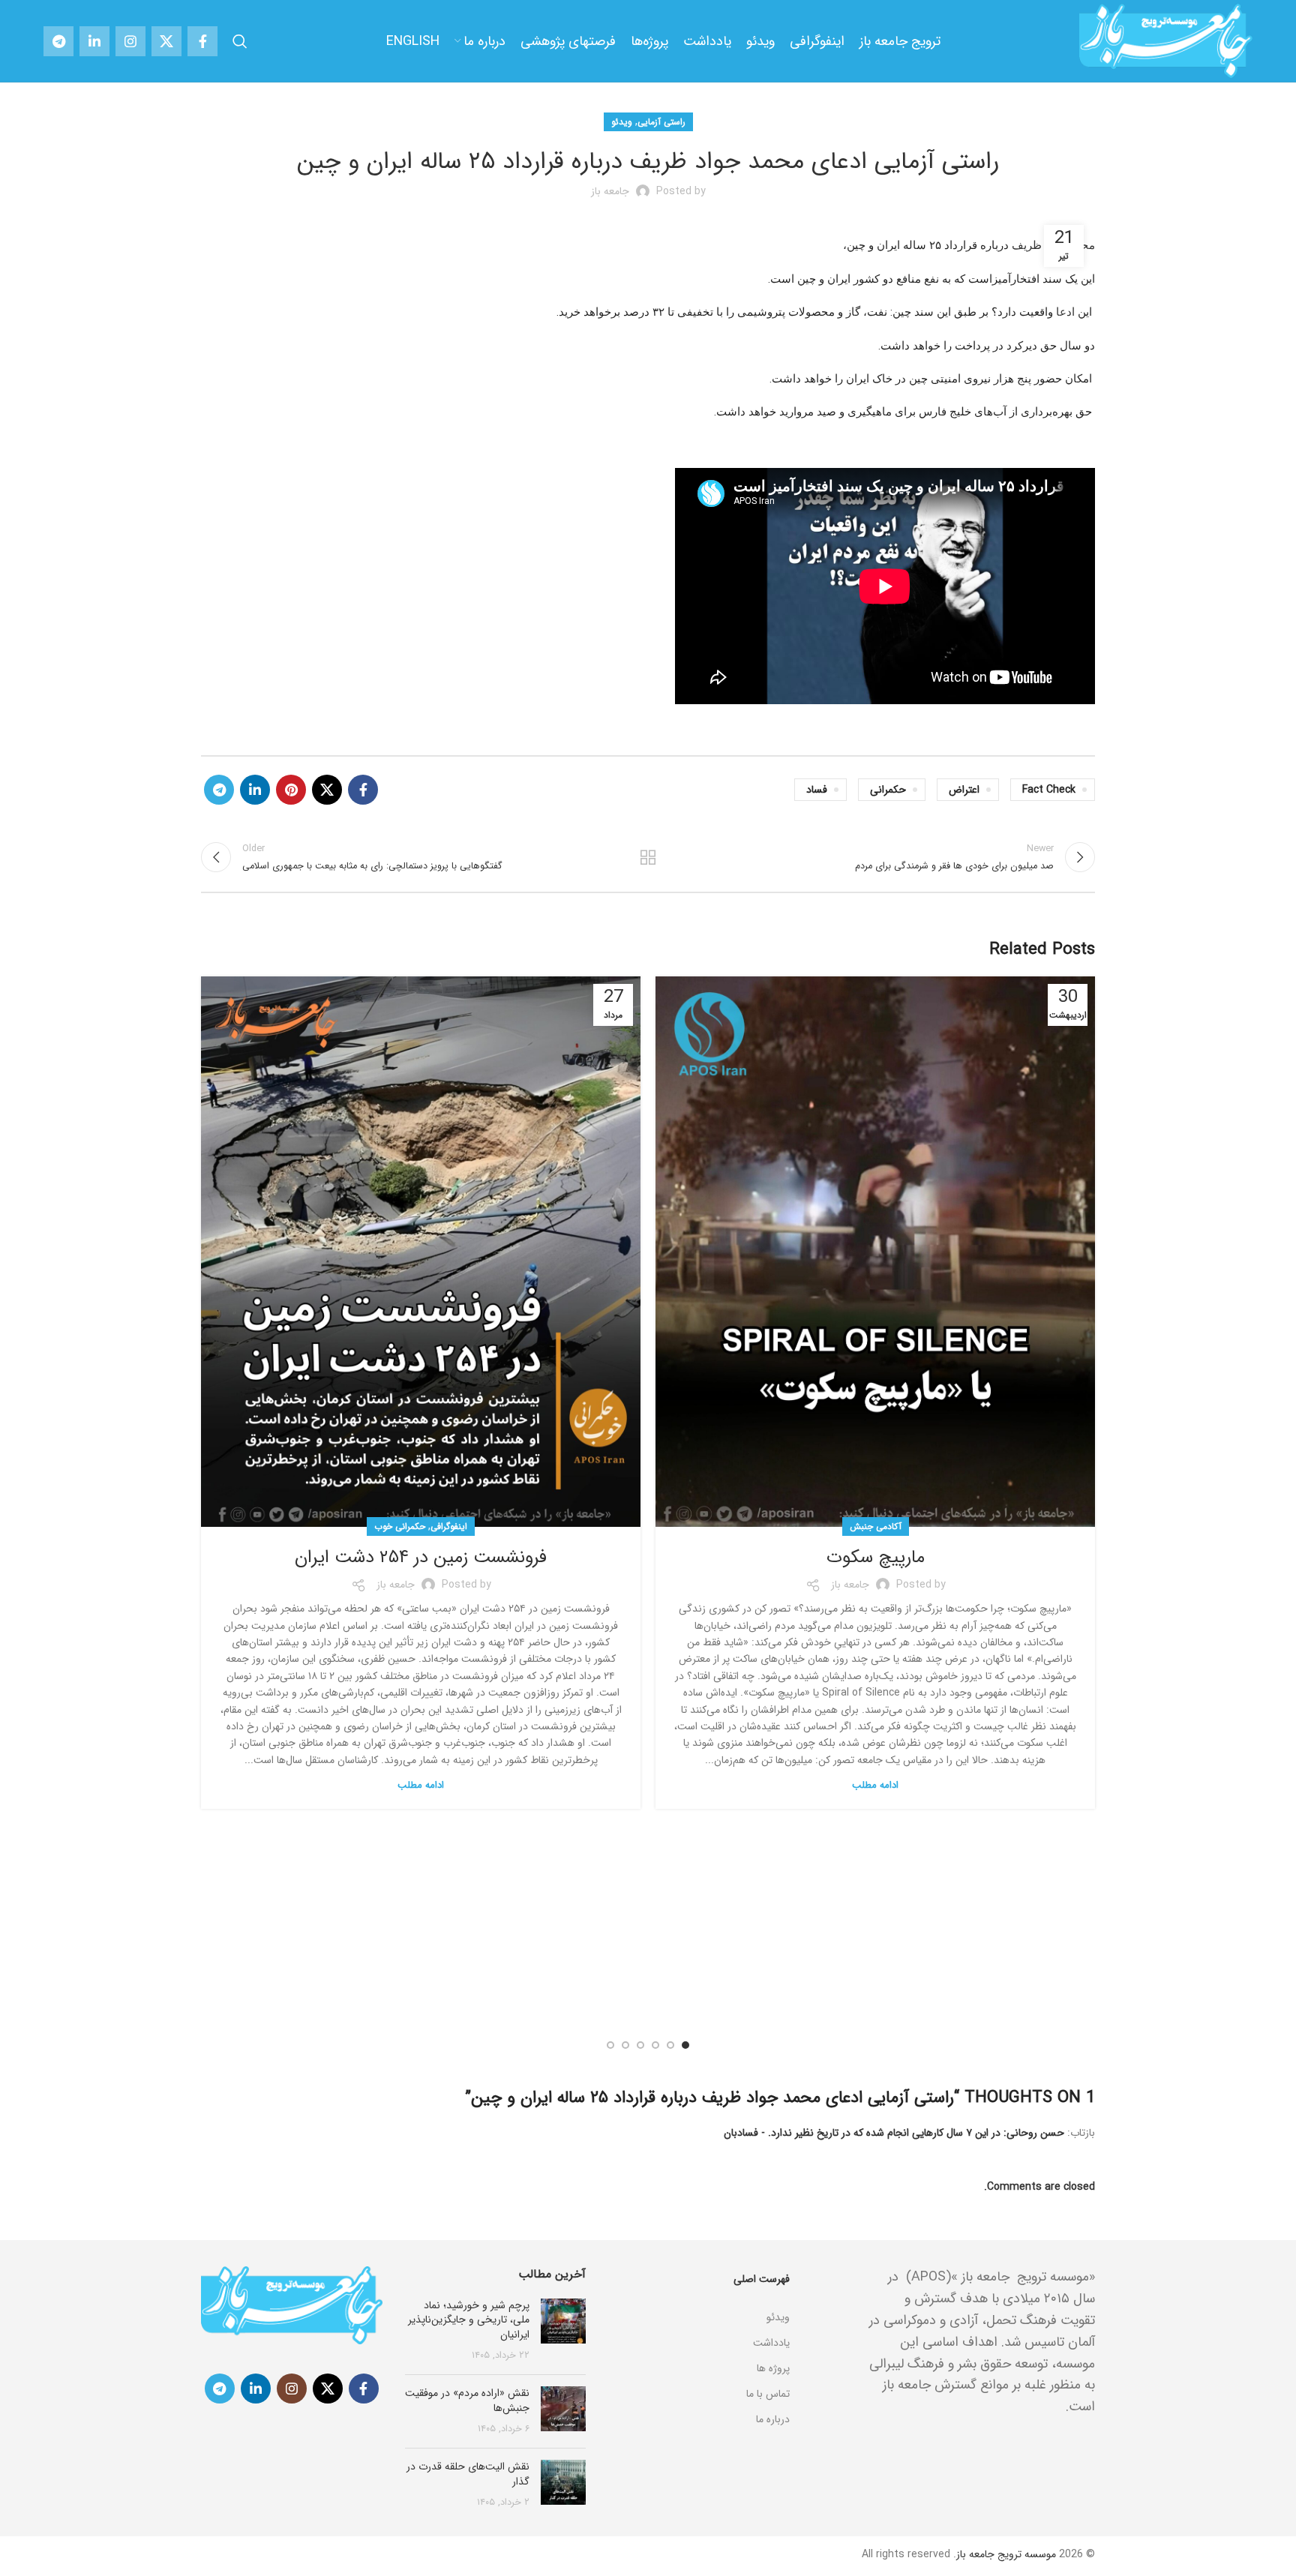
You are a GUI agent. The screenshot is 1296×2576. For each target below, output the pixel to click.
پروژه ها (773, 2368)
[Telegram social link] (58, 41)
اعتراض (964, 790)
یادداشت (771, 2343)
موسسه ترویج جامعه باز (1006, 2554)
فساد (817, 790)
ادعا (1065, 312)
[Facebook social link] (202, 41)
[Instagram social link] (130, 41)
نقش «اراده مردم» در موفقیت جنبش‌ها (467, 2401)
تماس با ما (768, 2394)
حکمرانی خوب (400, 1526)
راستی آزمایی (661, 122)
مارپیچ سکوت (876, 1558)
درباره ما (773, 2419)
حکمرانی (888, 790)
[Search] (240, 41)
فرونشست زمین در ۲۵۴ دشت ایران (421, 1558)
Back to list (648, 857)
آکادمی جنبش (876, 1526)
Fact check (1049, 790)
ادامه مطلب (875, 1785)
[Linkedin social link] (94, 41)
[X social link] (166, 41)
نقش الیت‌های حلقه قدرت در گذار (468, 2474)
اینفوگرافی (449, 1526)
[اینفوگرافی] (699, 2299)
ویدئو (622, 122)
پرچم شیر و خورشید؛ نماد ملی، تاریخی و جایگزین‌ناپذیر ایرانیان (469, 2320)
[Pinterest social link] (291, 790)
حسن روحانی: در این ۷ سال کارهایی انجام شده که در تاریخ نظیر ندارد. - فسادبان (894, 2133)
